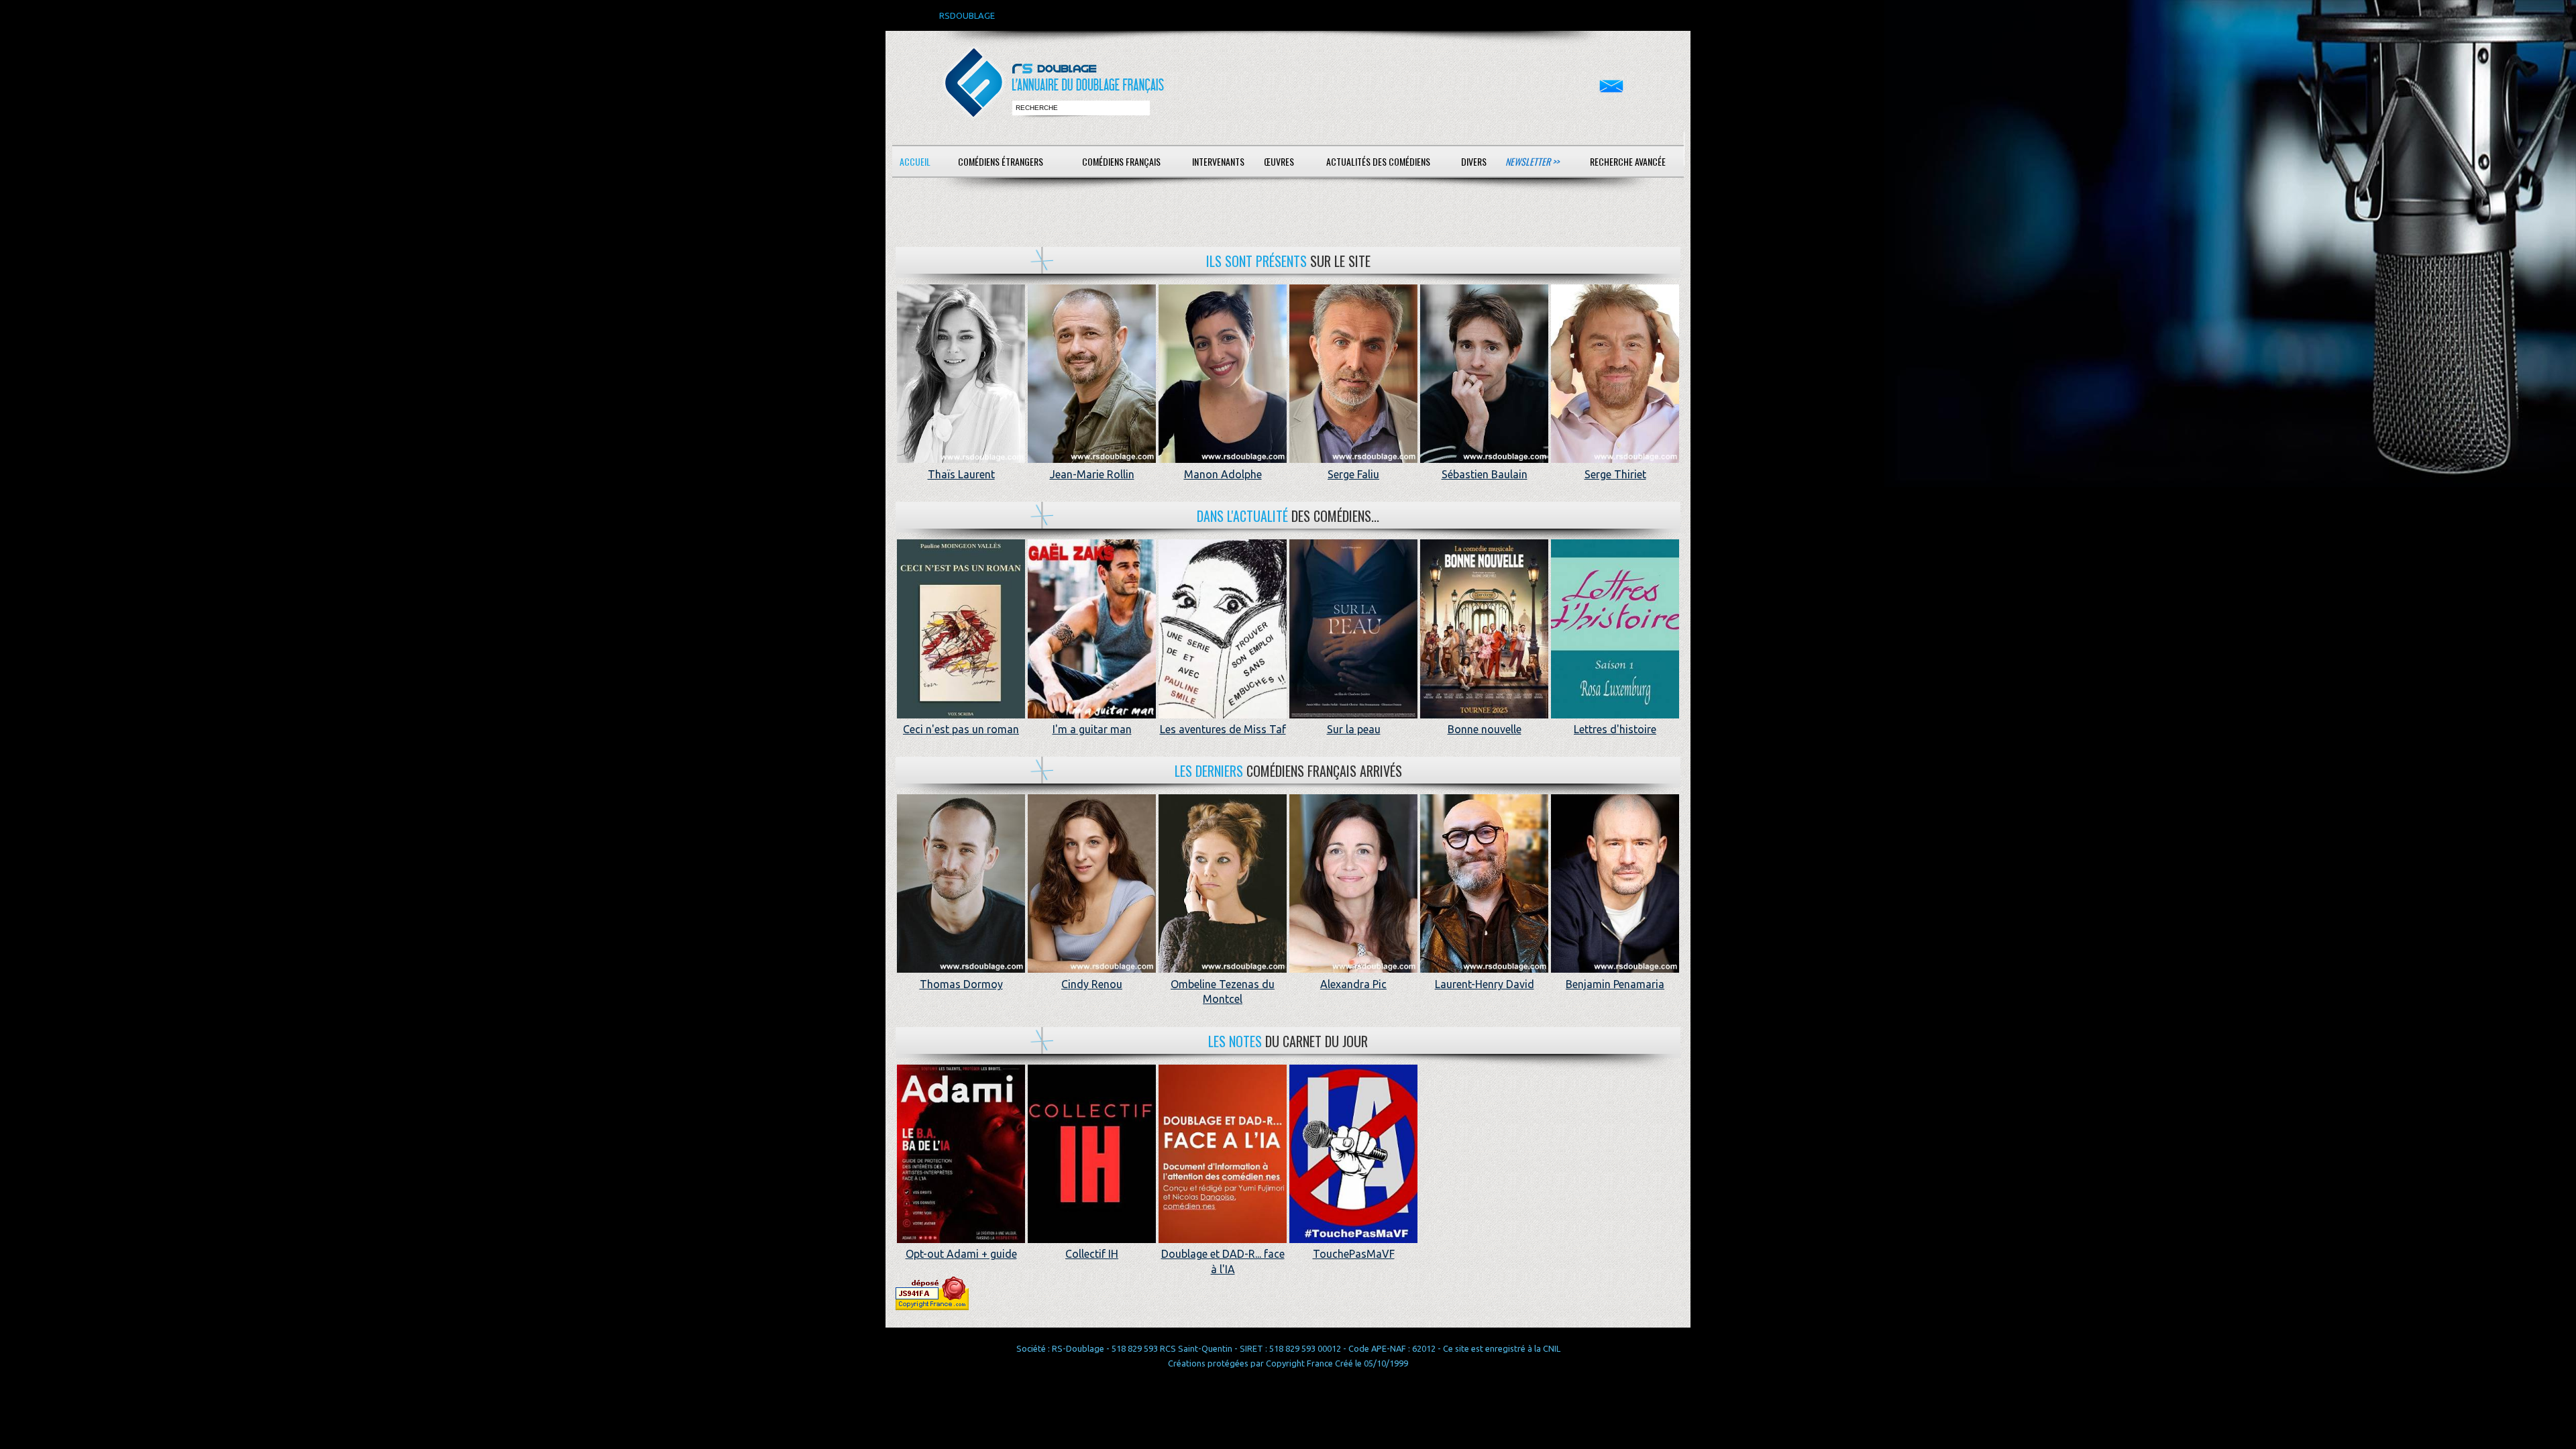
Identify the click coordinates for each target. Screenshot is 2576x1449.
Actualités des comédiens (1378, 161)
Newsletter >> (1532, 161)
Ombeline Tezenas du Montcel (1223, 991)
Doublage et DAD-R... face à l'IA (1223, 1261)
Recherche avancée (1628, 161)
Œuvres (1279, 161)
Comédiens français (1121, 161)
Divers (1474, 161)
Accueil (915, 161)
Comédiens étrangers (1001, 161)
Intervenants (1218, 161)
